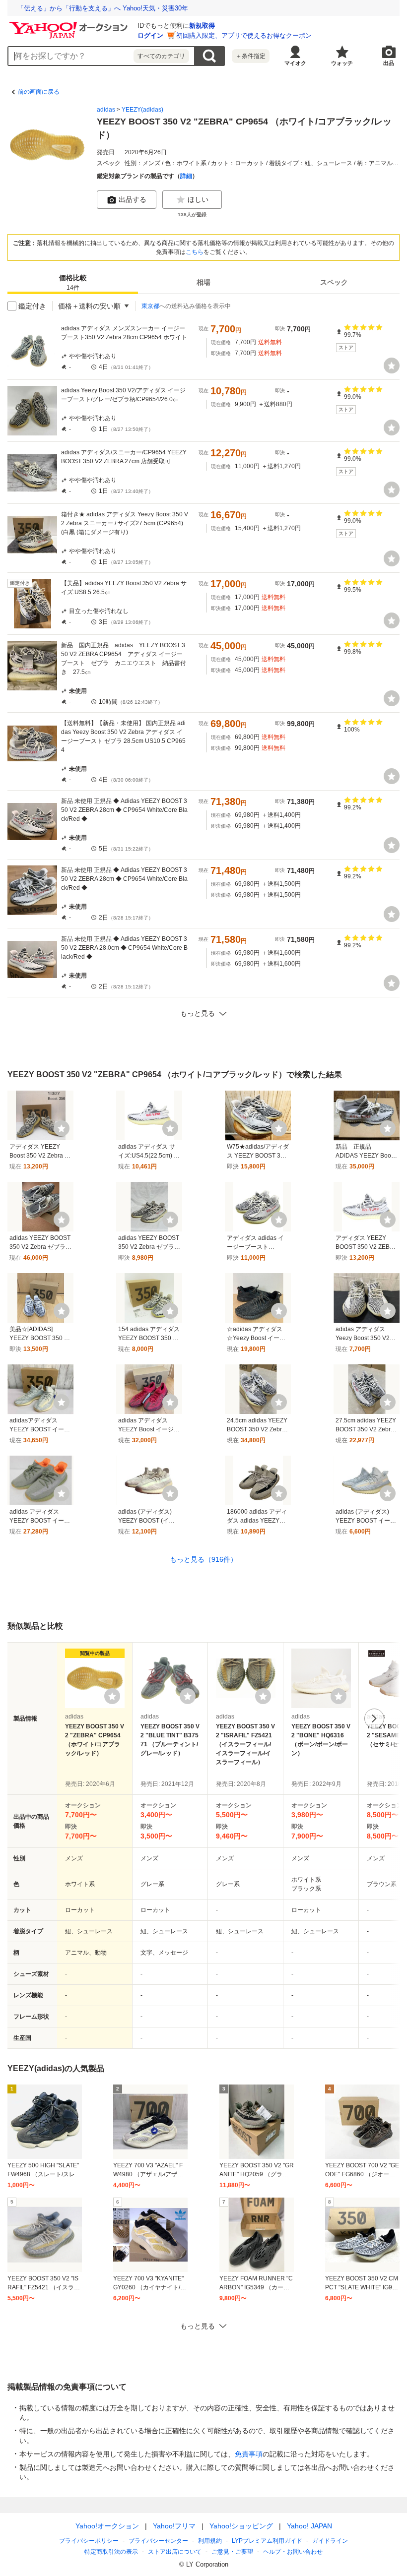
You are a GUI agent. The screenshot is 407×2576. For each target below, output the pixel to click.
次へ (374, 1718)
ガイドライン (330, 2541)
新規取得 (202, 26)
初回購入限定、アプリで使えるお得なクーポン (244, 35)
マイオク (295, 63)
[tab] (73, 282)
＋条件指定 (251, 56)
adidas (106, 110)
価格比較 (73, 282)
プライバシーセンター (158, 2541)
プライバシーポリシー (89, 2541)
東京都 (150, 306)
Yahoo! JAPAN (309, 2526)
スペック (334, 282)
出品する (133, 199)
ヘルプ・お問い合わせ (293, 2552)
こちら (195, 252)
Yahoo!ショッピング (241, 2526)
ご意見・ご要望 (232, 2552)
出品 (389, 63)
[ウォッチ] (392, 366)
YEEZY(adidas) (142, 110)
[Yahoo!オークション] (70, 24)
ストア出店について (175, 2552)
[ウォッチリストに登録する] (112, 1696)
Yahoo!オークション (107, 2526)
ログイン (150, 35)
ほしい (198, 199)
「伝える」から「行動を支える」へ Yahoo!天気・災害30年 (103, 8)
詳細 (186, 176)
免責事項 (249, 2454)
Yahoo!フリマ (174, 2526)
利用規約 (210, 2541)
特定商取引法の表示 (111, 2552)
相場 (203, 282)
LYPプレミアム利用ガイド (267, 2541)
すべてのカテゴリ (161, 56)
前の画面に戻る (39, 92)
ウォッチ (342, 63)
